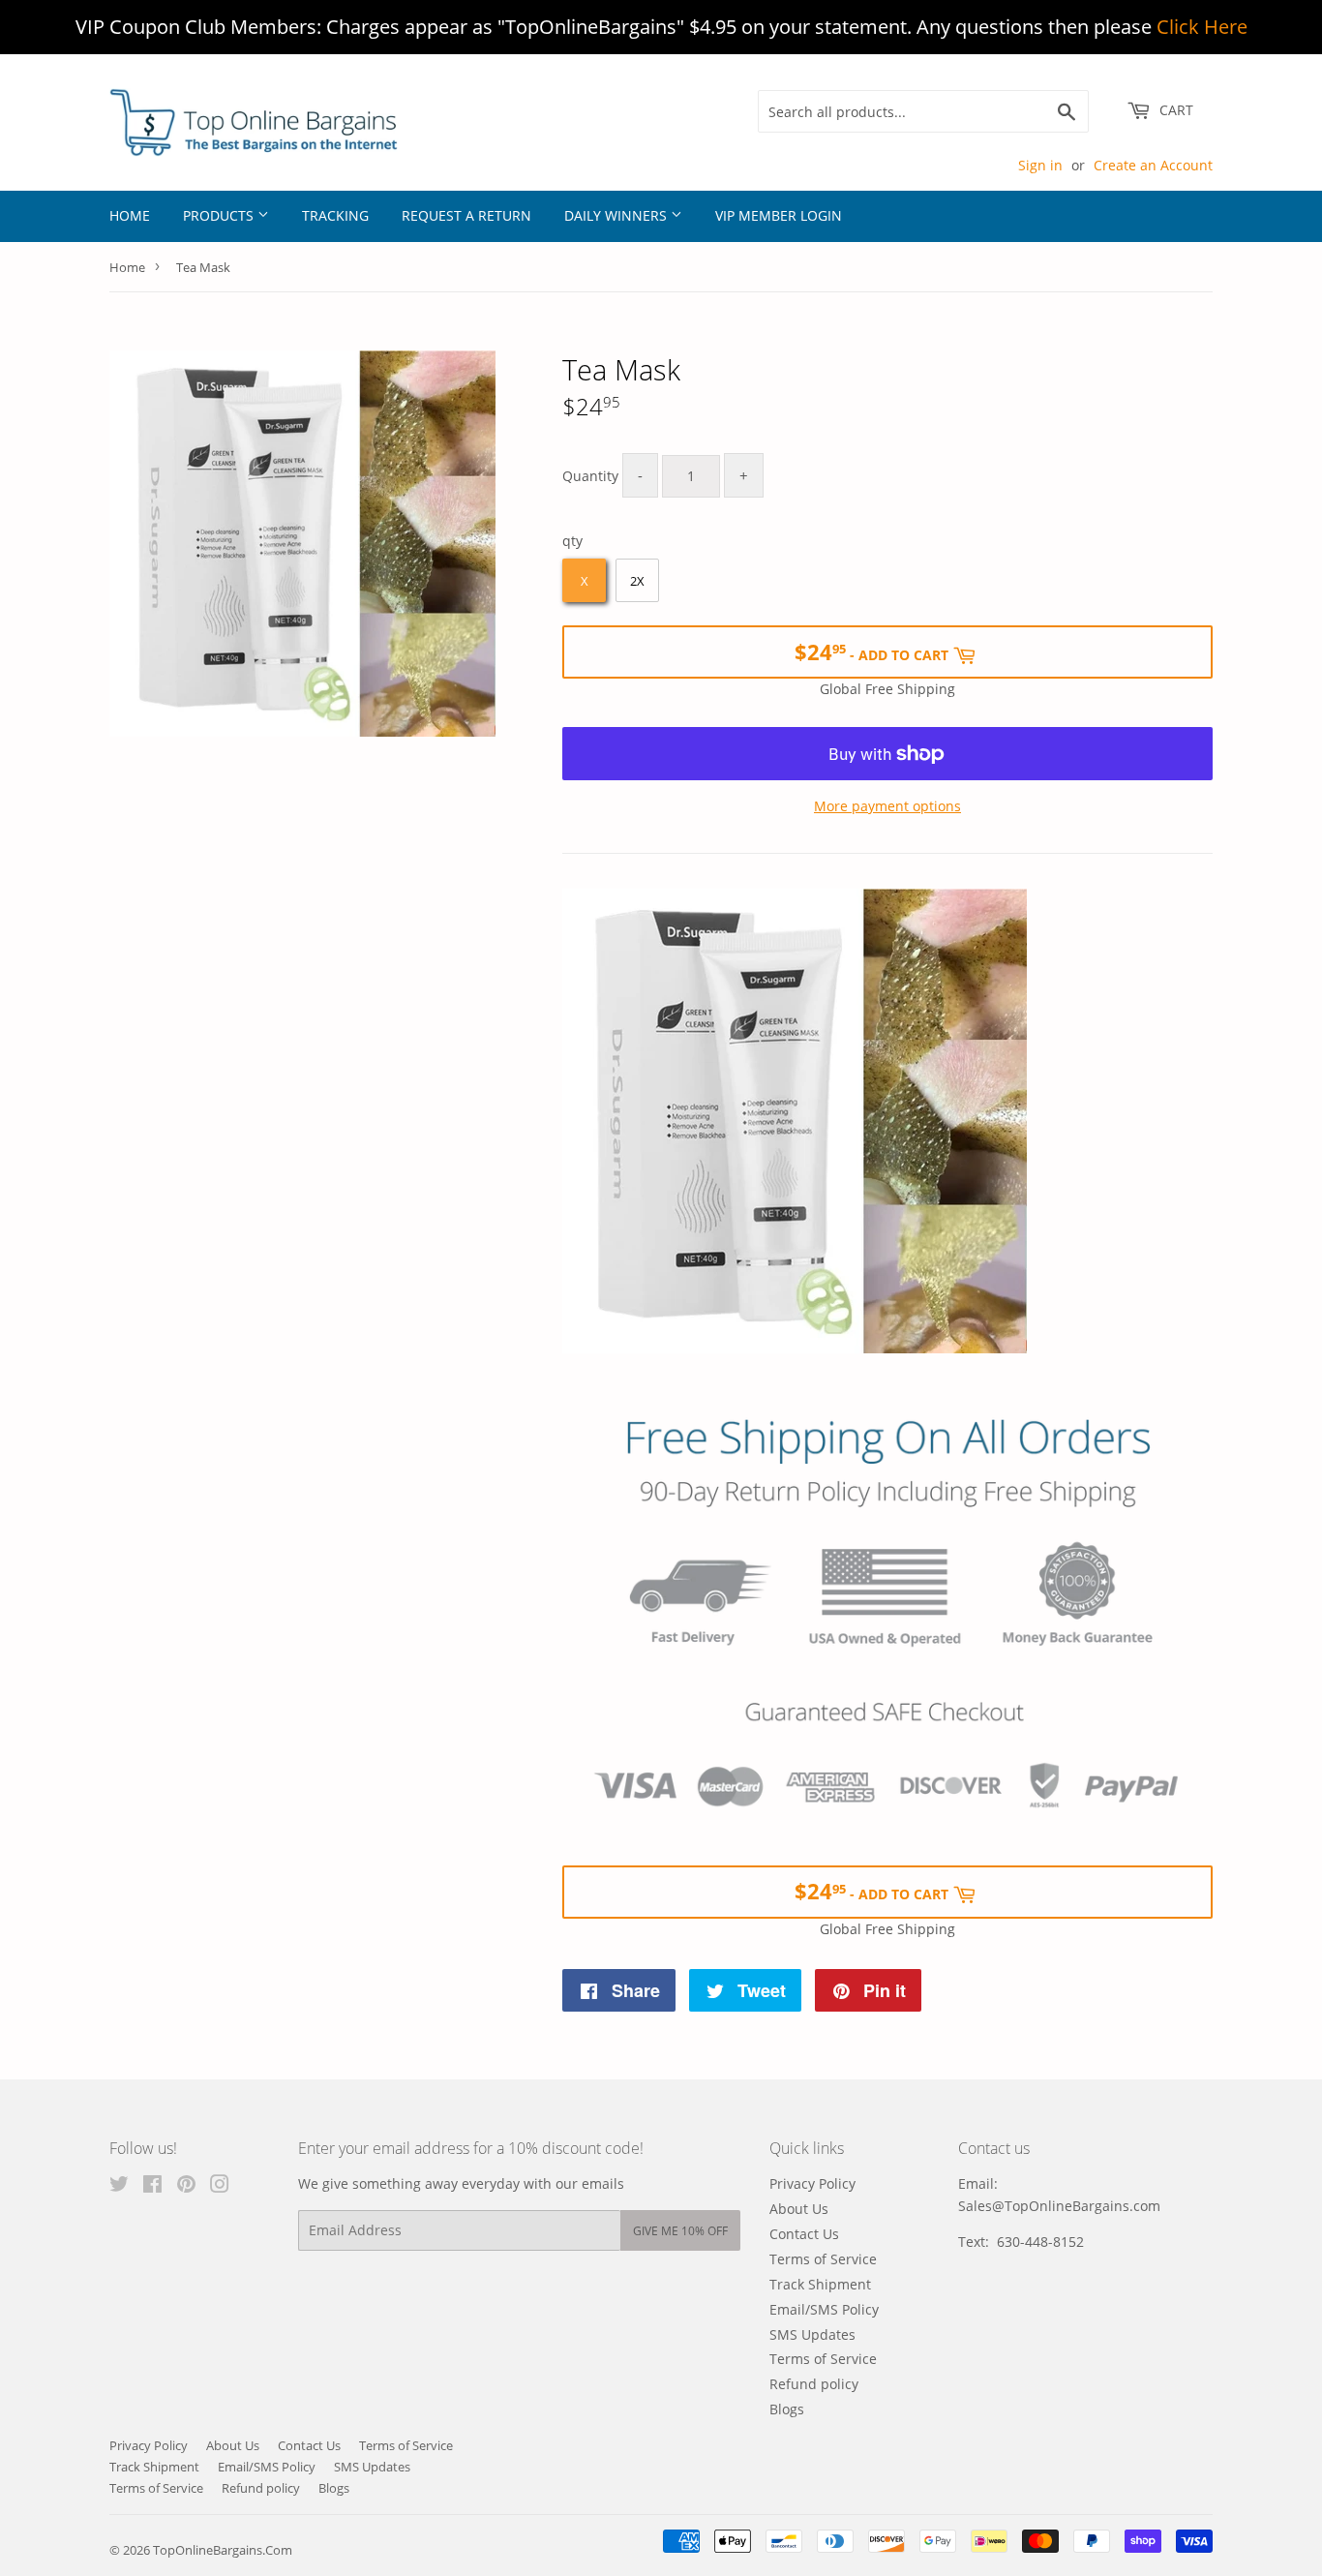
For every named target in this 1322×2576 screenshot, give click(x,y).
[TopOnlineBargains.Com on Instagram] (220, 2186)
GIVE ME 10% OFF (680, 2231)
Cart (1174, 110)
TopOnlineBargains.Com (223, 2550)
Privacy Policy (812, 2183)
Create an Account (1153, 165)
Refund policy (814, 2384)
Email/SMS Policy (824, 2309)
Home (130, 215)
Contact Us (804, 2234)
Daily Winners (617, 215)
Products (220, 215)
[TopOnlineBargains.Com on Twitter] (119, 2186)
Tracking (335, 215)
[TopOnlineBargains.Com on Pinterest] (186, 2186)
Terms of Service (823, 2259)
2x (637, 581)
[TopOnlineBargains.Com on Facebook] (152, 2186)
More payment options (887, 806)
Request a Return (466, 215)
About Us (799, 2209)
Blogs (787, 2409)
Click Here (1202, 27)
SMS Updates (812, 2334)
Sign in (1040, 165)
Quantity (590, 476)
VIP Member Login (779, 215)
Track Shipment (820, 2284)
